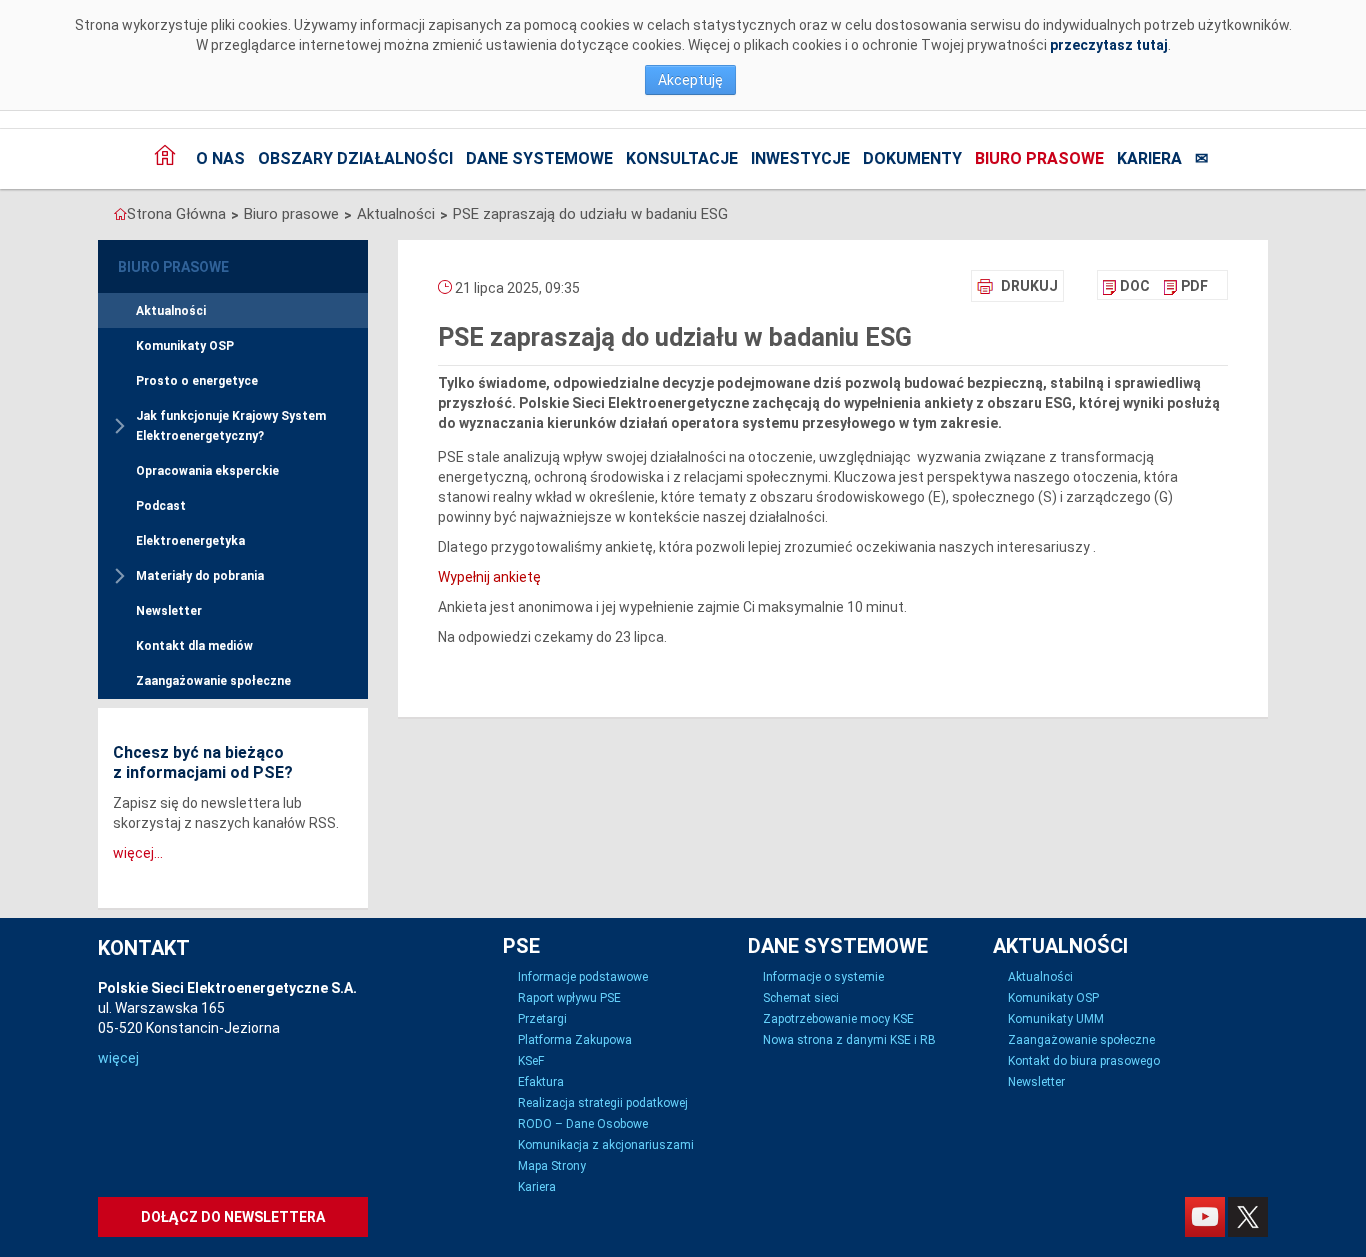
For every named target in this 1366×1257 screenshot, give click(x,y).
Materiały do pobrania (200, 576)
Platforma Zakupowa (575, 1040)
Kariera (1149, 158)
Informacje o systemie (823, 977)
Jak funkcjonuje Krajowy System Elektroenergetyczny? (231, 426)
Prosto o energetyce (197, 381)
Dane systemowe (539, 158)
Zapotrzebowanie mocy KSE (838, 1019)
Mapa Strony (552, 1166)
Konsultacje (682, 158)
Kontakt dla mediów (194, 646)
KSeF (531, 1061)
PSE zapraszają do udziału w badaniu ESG (590, 214)
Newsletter (169, 611)
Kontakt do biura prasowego (1084, 1061)
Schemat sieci (801, 998)
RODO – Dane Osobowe (583, 1124)
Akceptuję (690, 80)
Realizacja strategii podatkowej (603, 1103)
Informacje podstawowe (583, 977)
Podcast (161, 506)
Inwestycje (800, 158)
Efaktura (541, 1082)
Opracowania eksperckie (207, 471)
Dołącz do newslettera (233, 1217)
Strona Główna (176, 214)
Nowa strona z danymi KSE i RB (849, 1040)
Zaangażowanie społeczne (213, 681)
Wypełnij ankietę (489, 577)
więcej (118, 1058)
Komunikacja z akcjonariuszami (606, 1145)
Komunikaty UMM (1056, 1019)
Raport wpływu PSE (569, 998)
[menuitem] (1126, 286)
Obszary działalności (355, 158)
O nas (220, 158)
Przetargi (542, 1019)
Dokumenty (912, 158)
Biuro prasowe (1039, 158)
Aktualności (396, 214)
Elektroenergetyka (190, 541)
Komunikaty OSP (185, 346)
